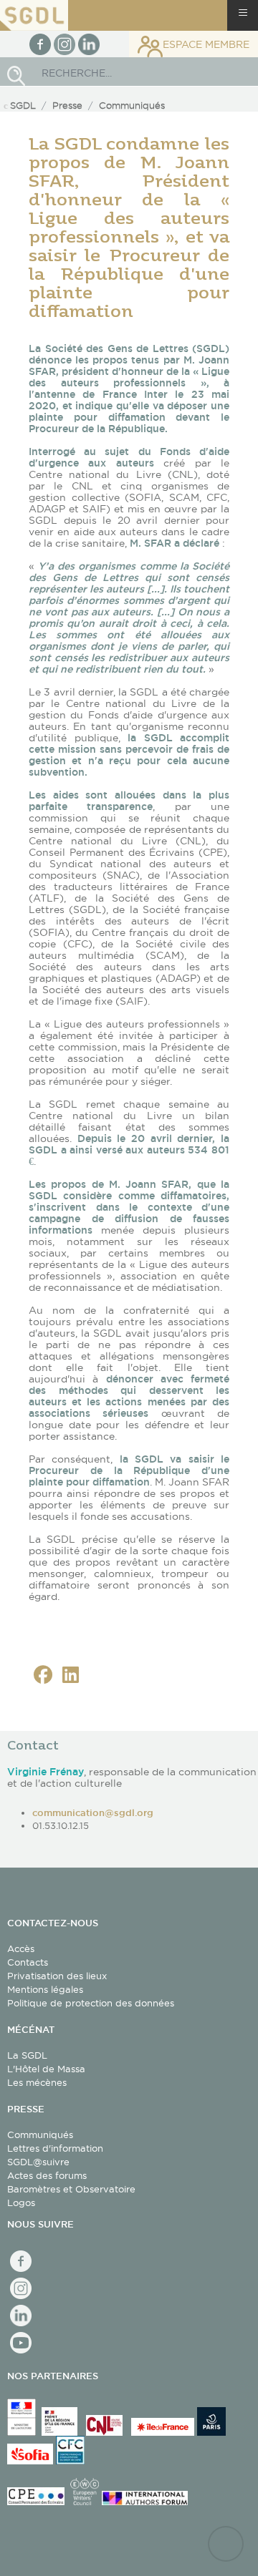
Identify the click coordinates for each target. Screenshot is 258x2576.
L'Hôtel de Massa (46, 2069)
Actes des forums (47, 2175)
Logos (21, 2202)
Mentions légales (45, 1989)
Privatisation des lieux (57, 1976)
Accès (21, 1948)
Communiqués (40, 2135)
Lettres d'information (55, 2148)
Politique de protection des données (91, 2003)
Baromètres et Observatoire (71, 2189)
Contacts (28, 1962)
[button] (43, 1675)
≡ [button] (243, 13)
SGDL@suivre (38, 2162)
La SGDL (27, 2055)
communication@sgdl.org (93, 1813)
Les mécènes (37, 2082)
